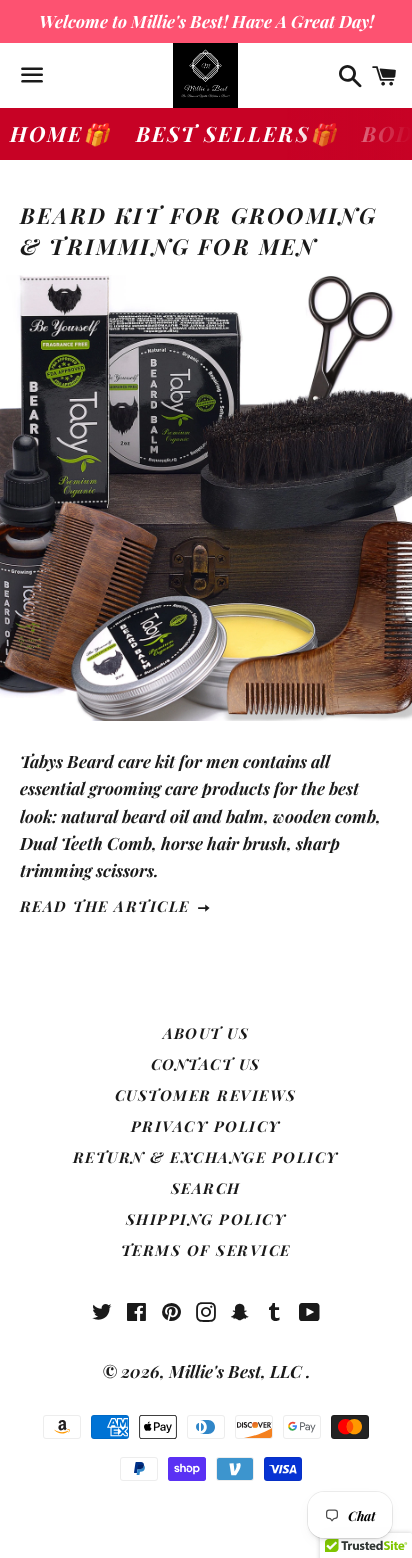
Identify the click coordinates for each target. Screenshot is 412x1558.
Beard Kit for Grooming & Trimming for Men (198, 230)
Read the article (108, 906)
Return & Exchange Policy (206, 1157)
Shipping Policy (206, 1219)
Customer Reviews (206, 1095)
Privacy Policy (206, 1126)
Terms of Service (206, 1250)
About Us (206, 1033)
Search (206, 1188)
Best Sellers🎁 (237, 133)
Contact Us (206, 1064)
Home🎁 (61, 133)
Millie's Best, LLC (237, 1371)
